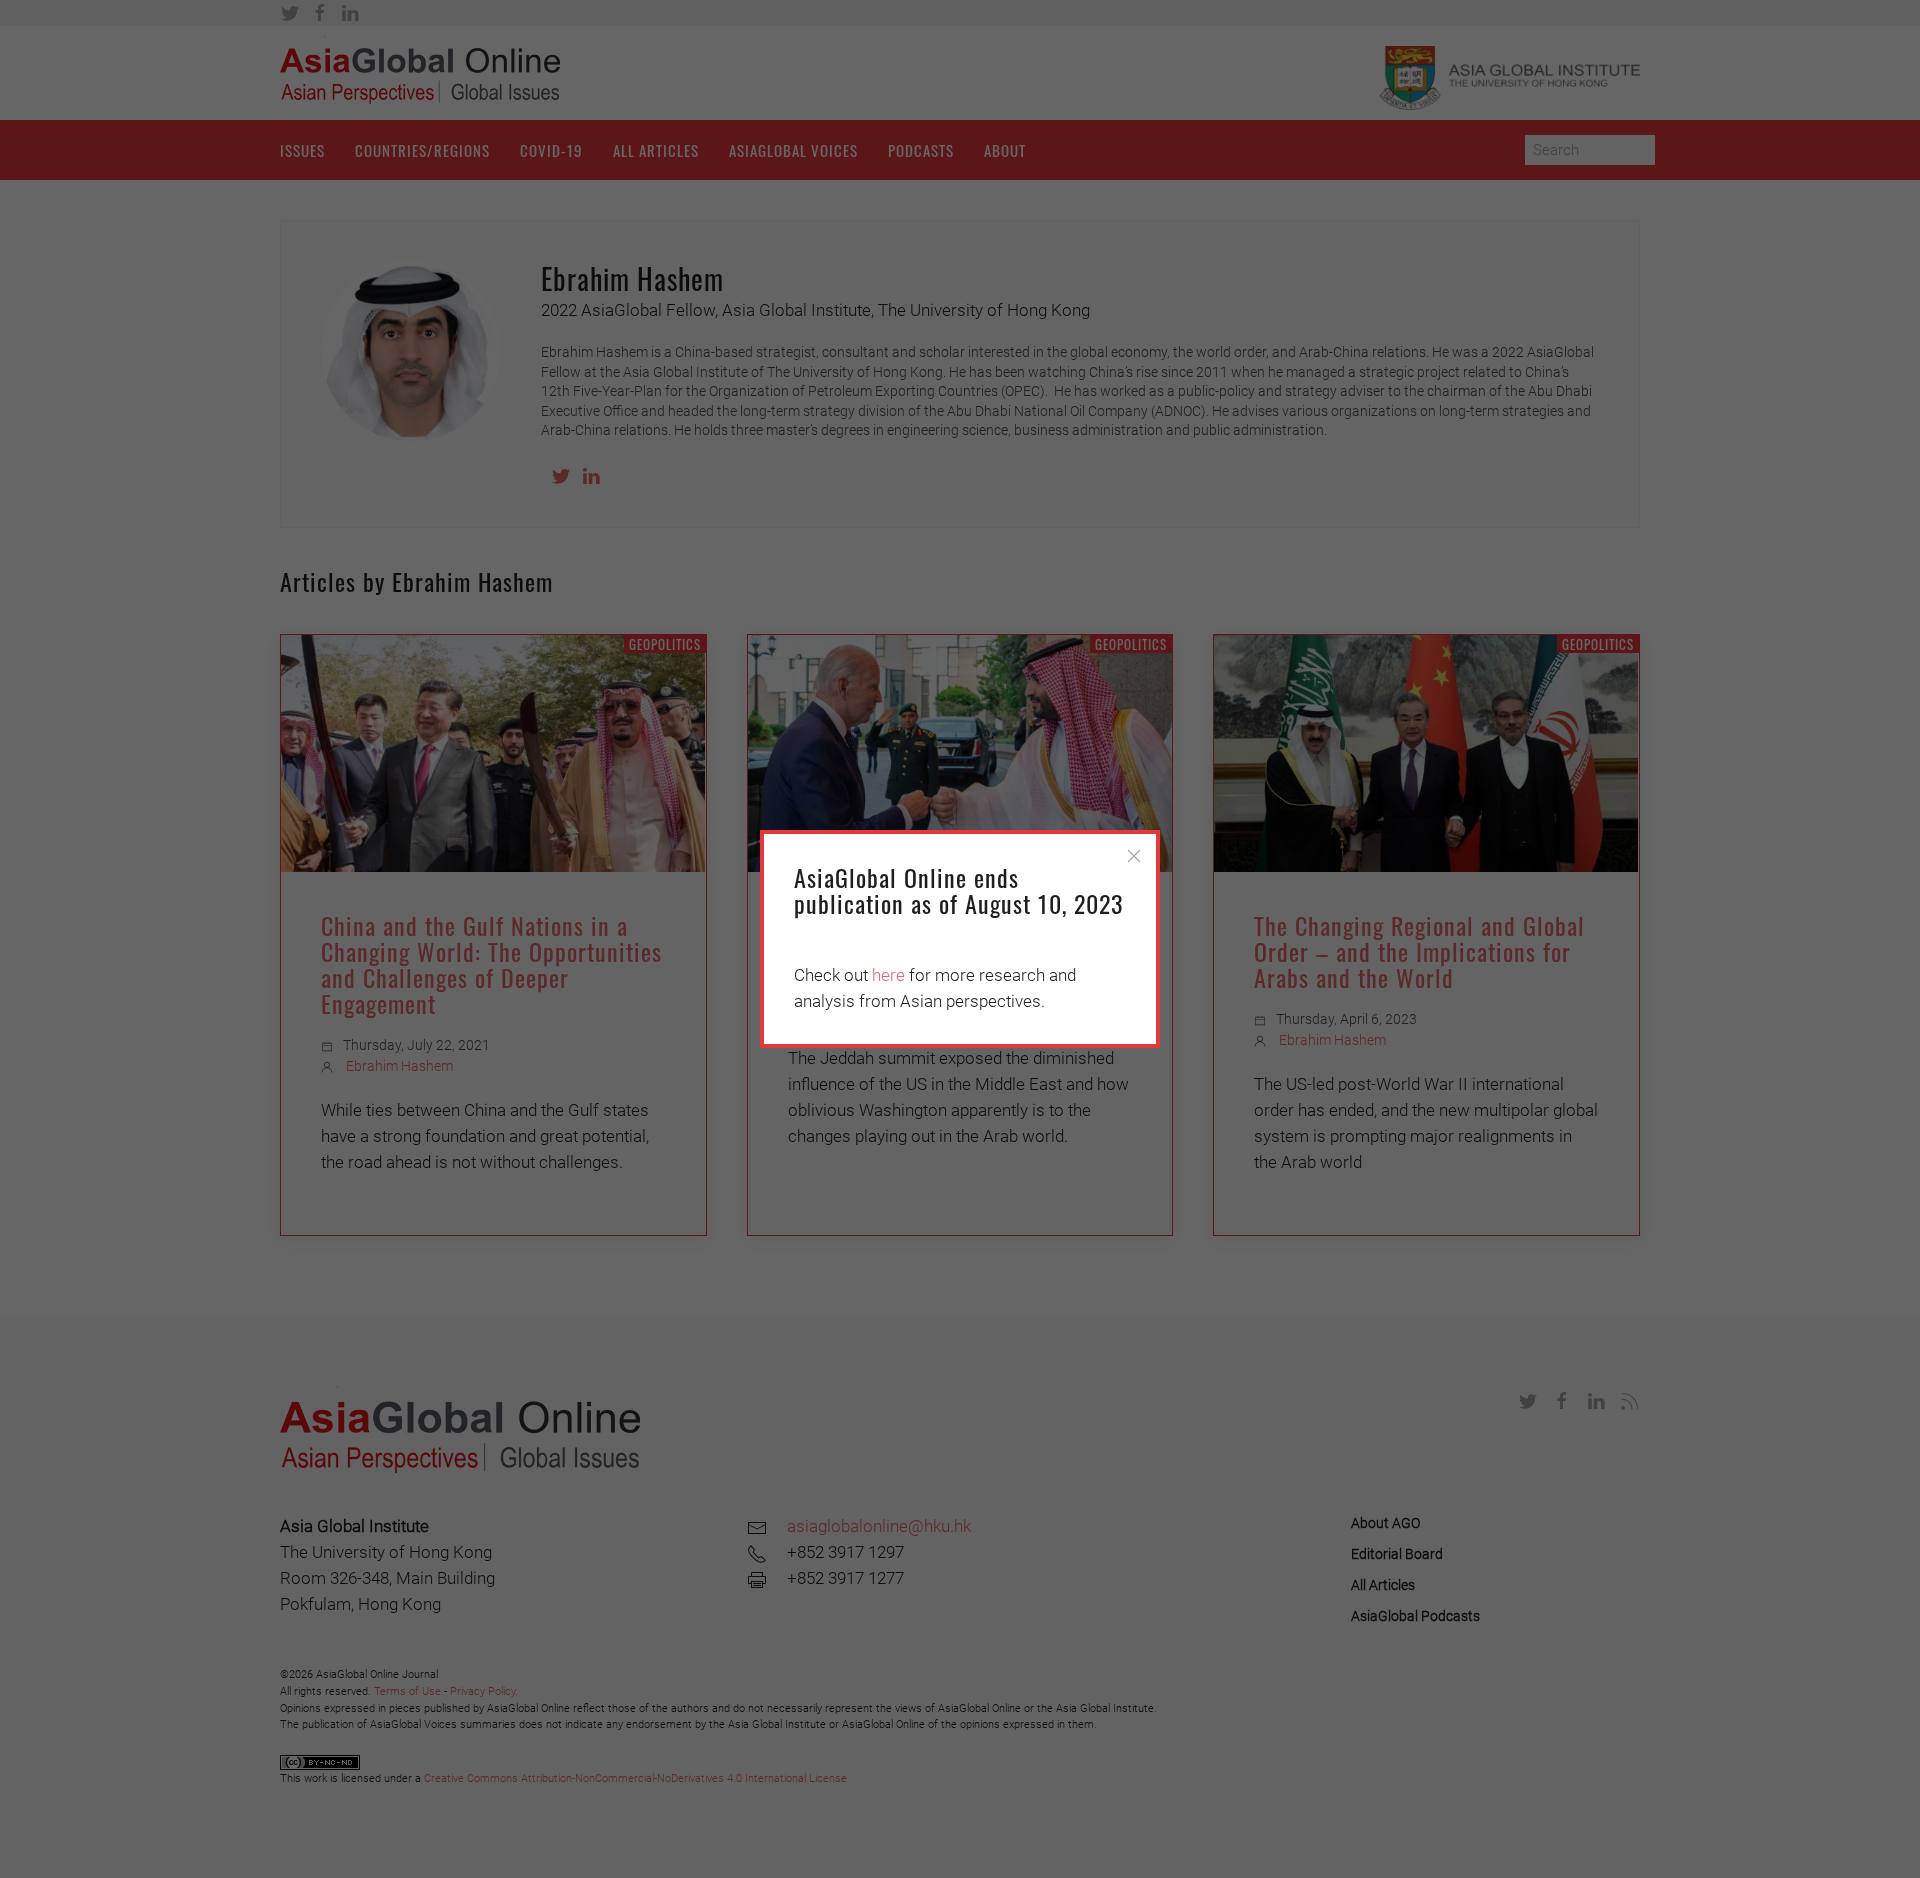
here (888, 975)
